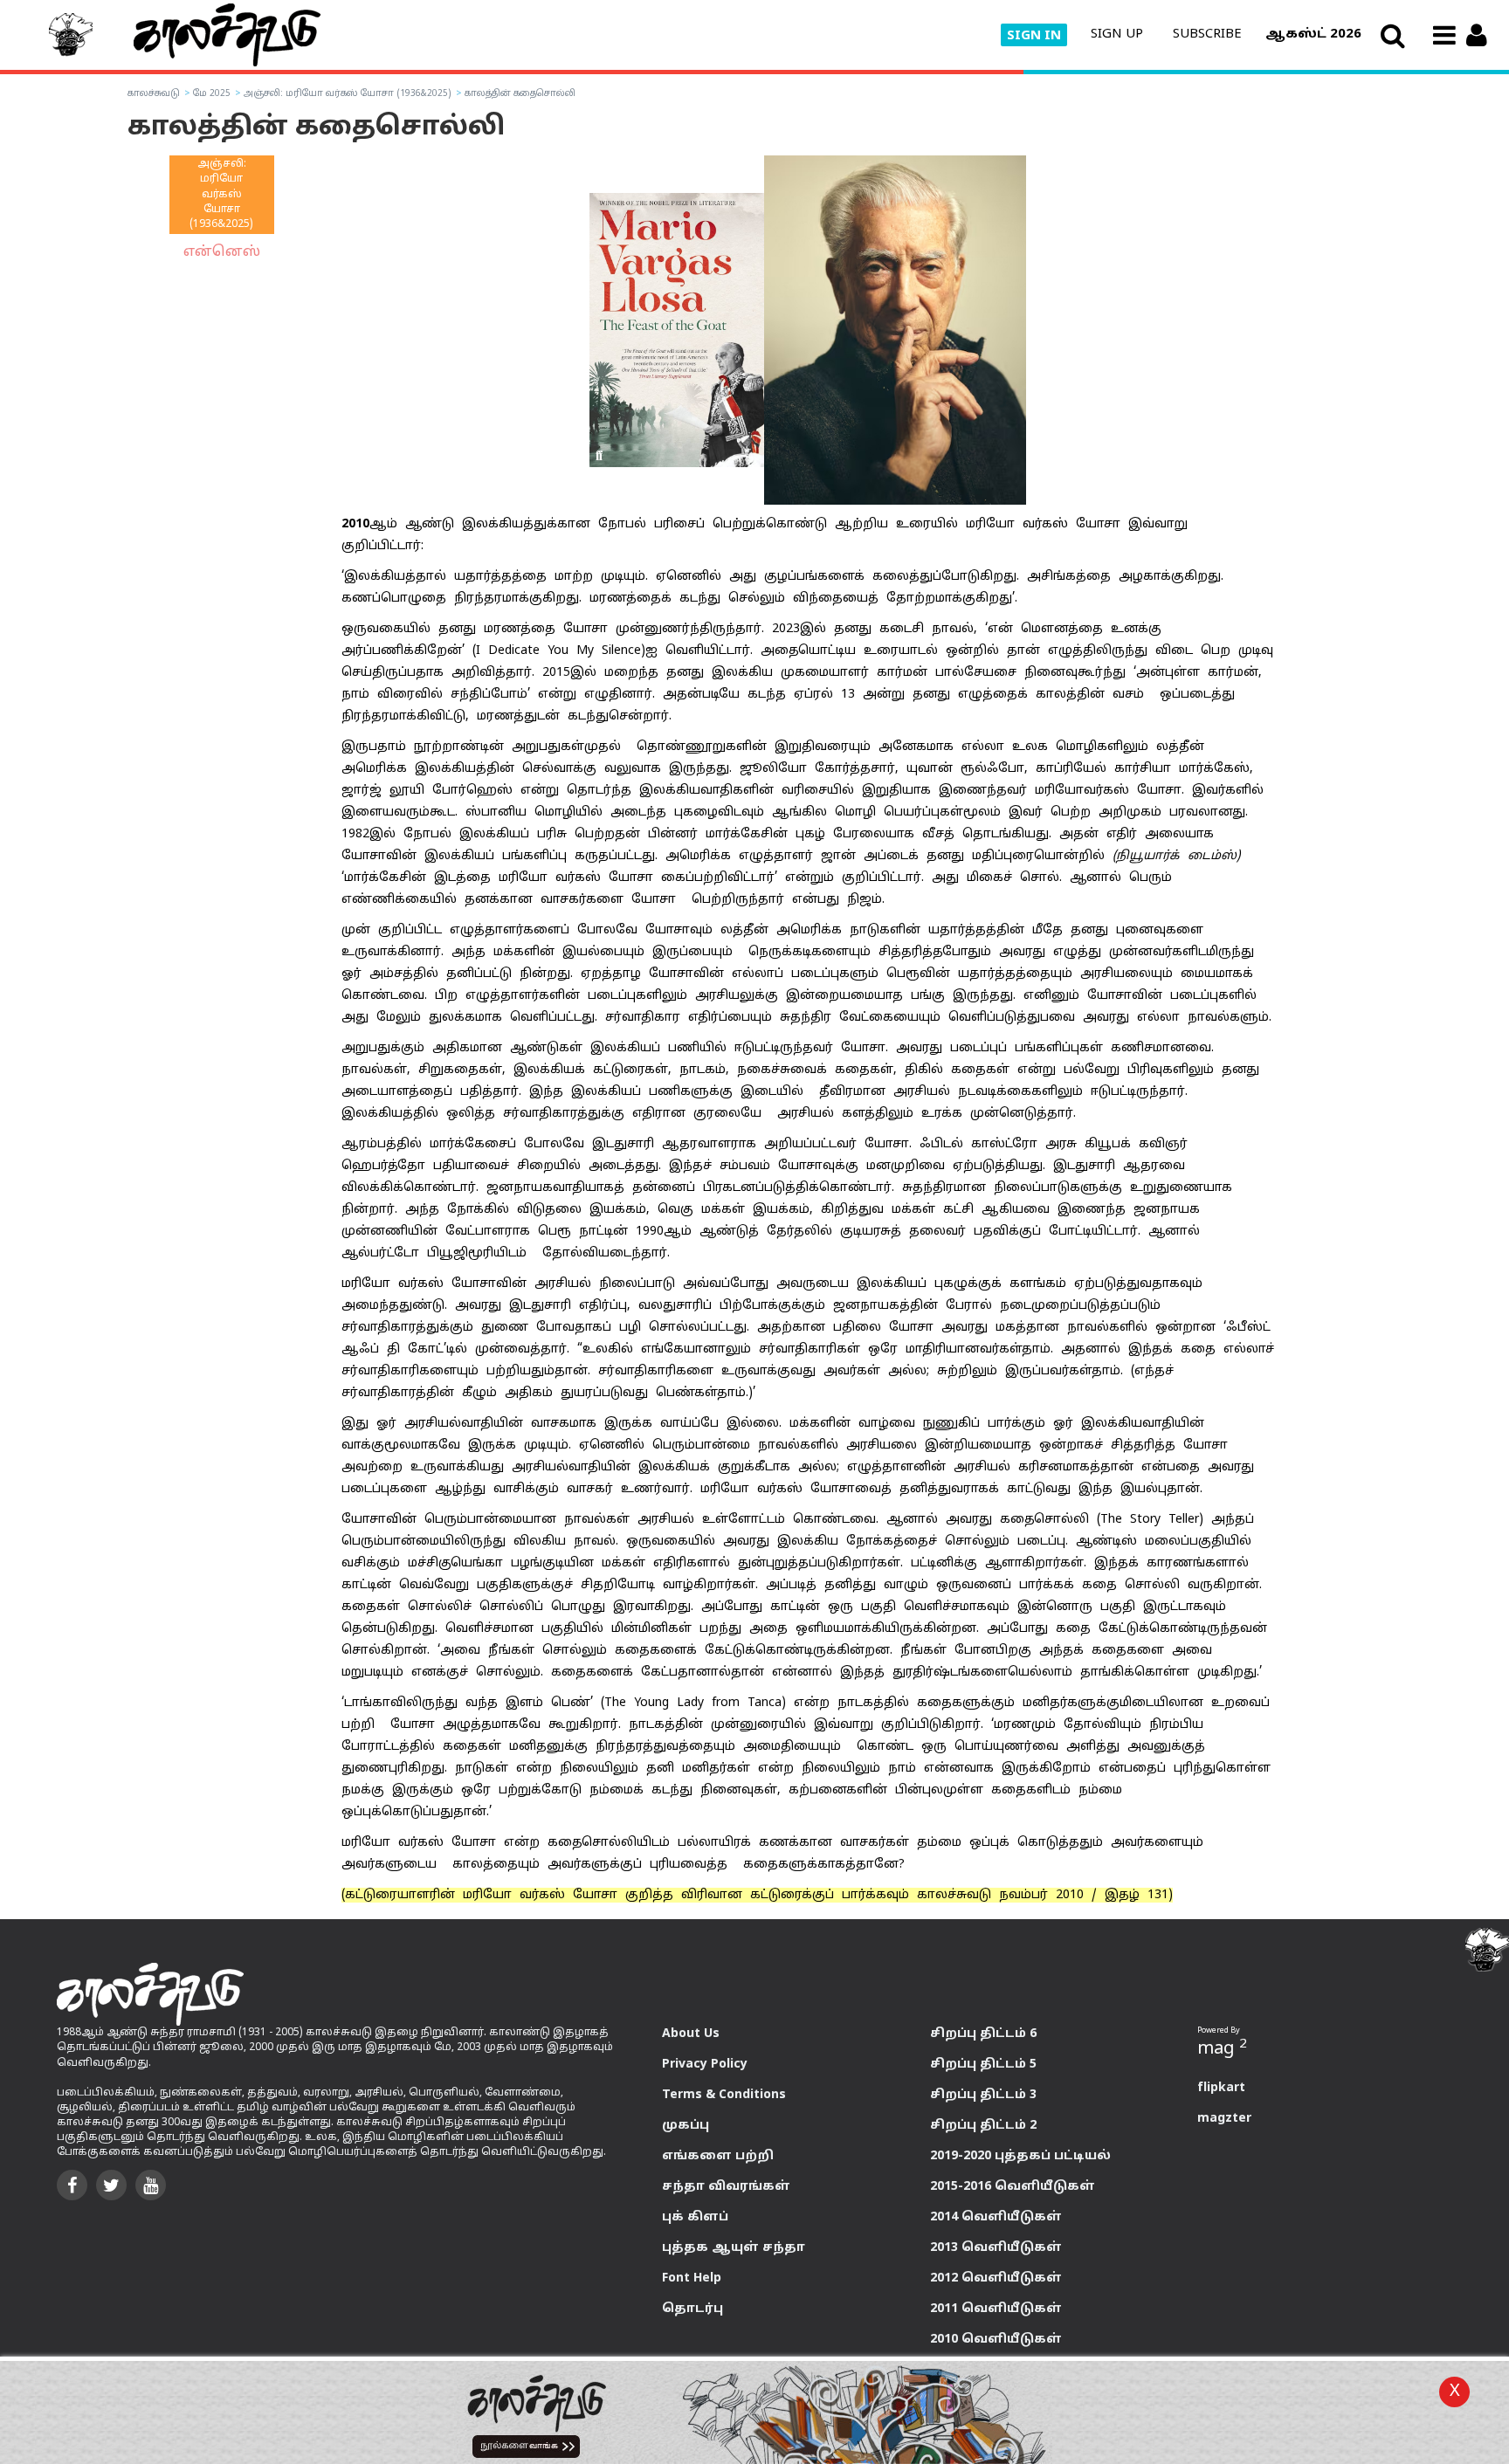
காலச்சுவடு (154, 94)
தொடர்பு (692, 2309)
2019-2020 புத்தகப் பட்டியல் (1020, 2156)
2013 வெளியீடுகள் (996, 2248)
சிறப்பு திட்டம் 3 (983, 2095)
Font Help (692, 2278)
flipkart (1221, 2088)
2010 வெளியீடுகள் (996, 2340)
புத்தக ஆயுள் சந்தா (734, 2248)
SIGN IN (1034, 36)
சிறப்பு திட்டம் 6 (983, 2034)
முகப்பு (686, 2126)
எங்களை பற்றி (718, 2156)
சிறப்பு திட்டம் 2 (983, 2126)
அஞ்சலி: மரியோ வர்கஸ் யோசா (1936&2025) (346, 94)
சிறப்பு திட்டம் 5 (983, 2065)
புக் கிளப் (695, 2217)
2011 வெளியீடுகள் (996, 2309)
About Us (691, 2034)
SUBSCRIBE (1207, 34)
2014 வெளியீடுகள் (996, 2217)
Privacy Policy (705, 2065)
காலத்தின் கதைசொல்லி (519, 94)
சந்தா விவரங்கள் (726, 2187)
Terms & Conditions (724, 2095)
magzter (1224, 2119)
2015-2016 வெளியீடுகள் (1013, 2187)
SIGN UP (1117, 34)
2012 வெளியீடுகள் (996, 2278)
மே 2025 (210, 94)
